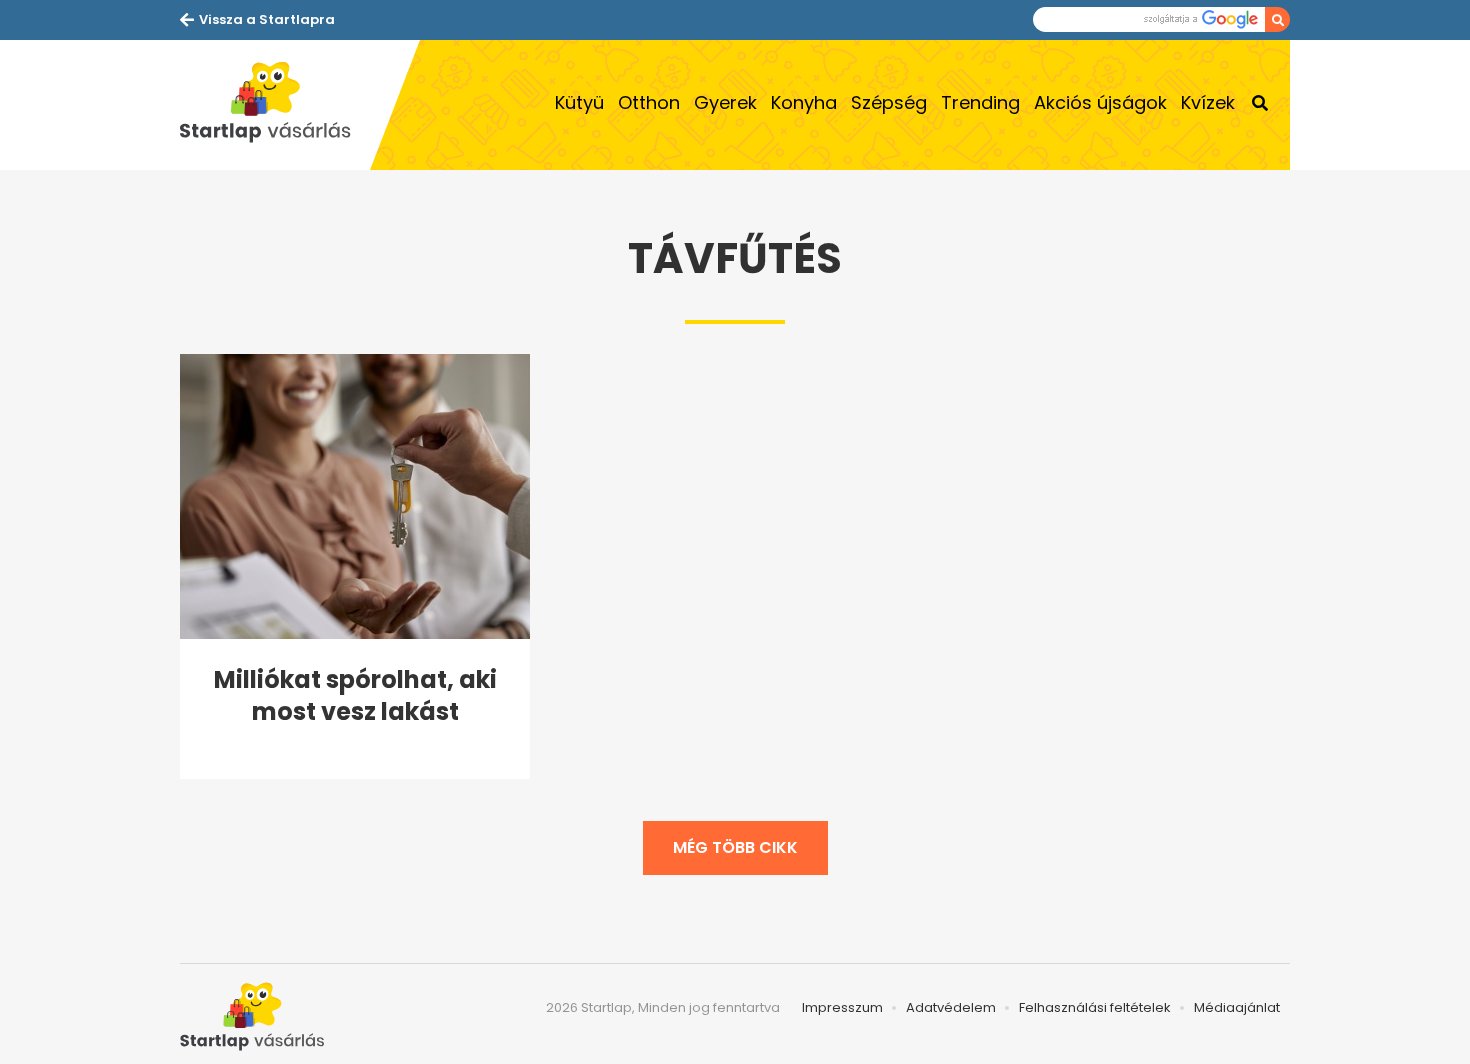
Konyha (804, 102)
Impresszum (842, 1007)
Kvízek (1208, 102)
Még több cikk (735, 847)
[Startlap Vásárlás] (275, 105)
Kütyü (579, 102)
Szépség (889, 102)
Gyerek (725, 102)
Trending (980, 102)
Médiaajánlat (1237, 1007)
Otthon (649, 102)
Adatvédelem (951, 1007)
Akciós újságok (1100, 102)
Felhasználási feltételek (1095, 1007)
